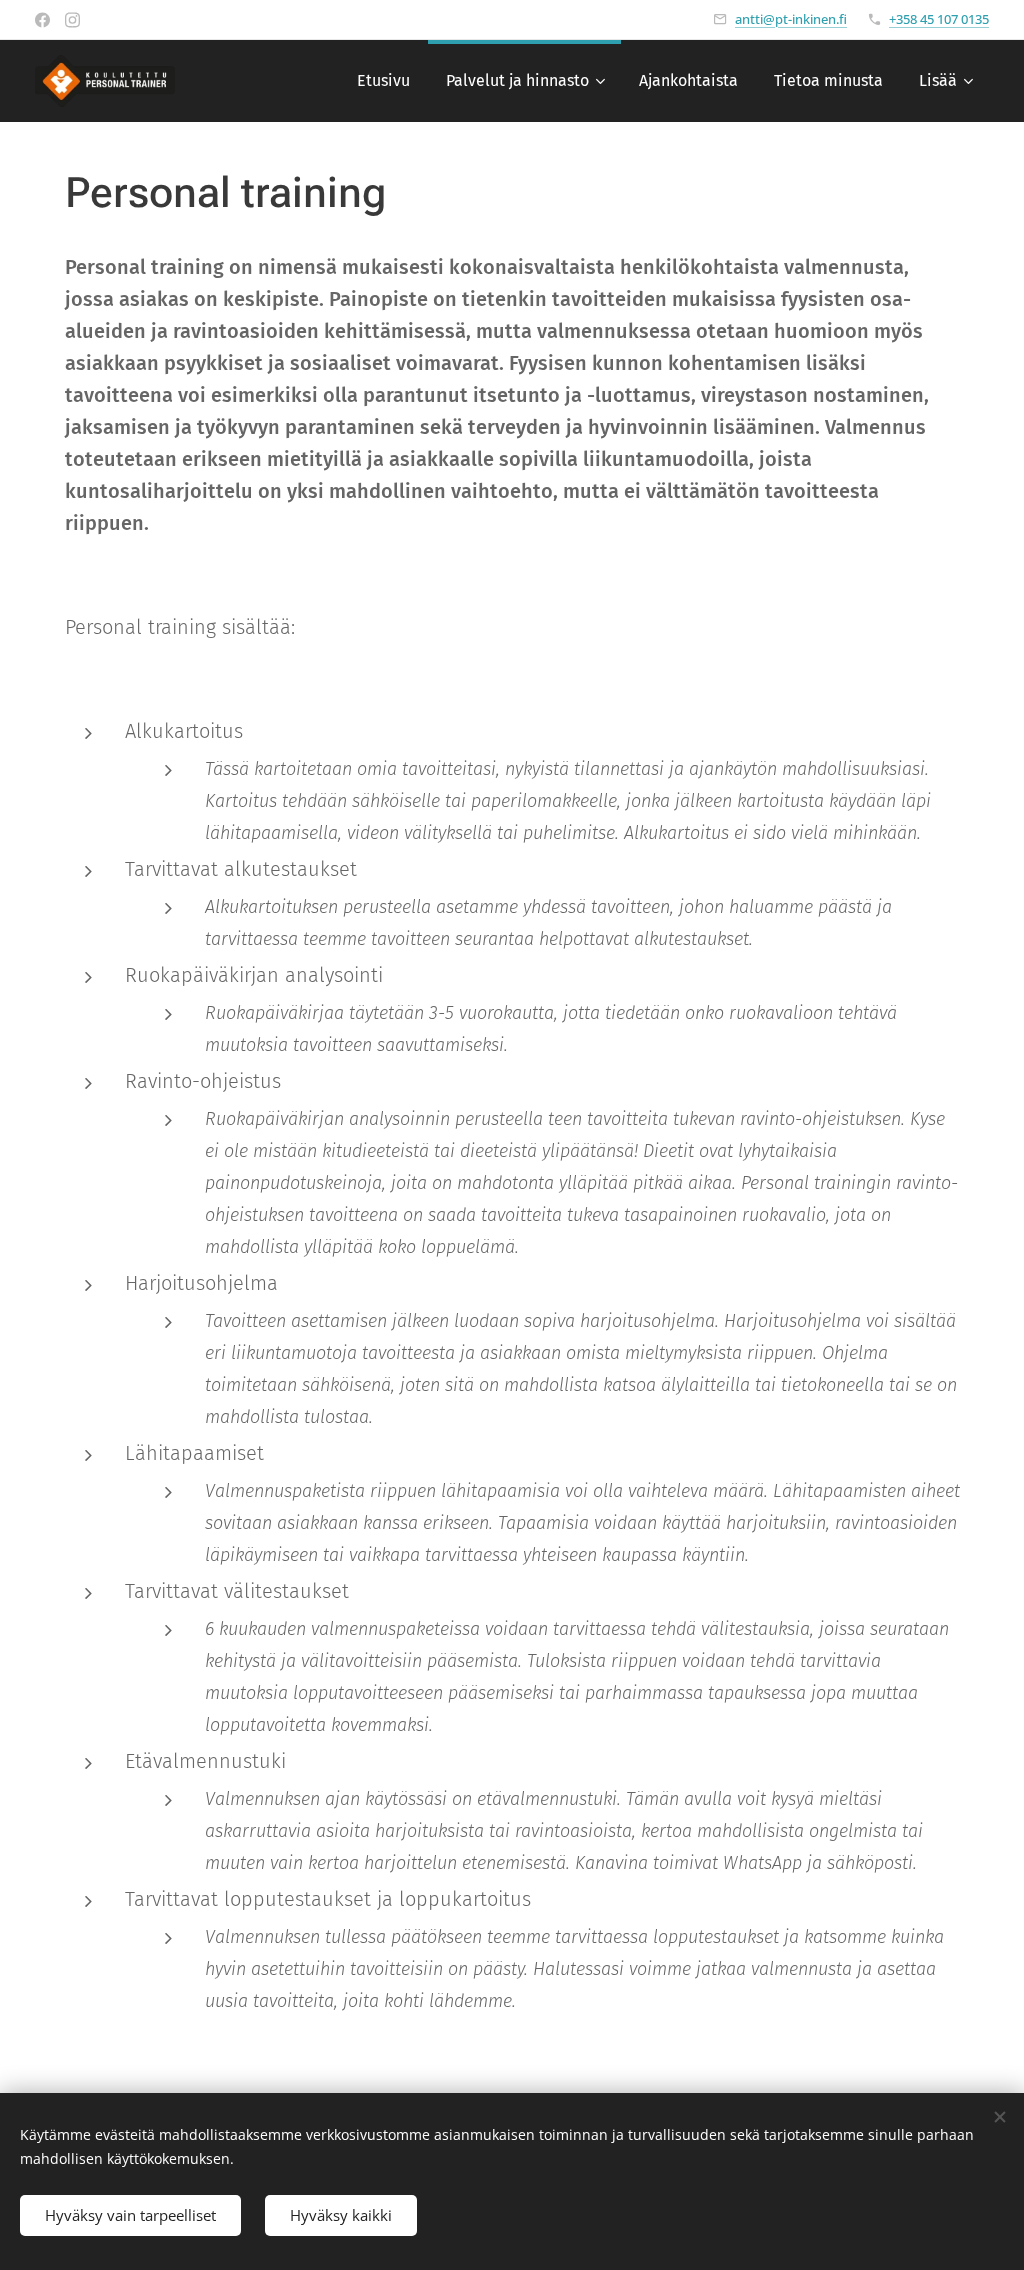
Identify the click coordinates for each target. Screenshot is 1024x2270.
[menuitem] (383, 81)
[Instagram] (72, 20)
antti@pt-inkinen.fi (791, 19)
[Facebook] (42, 20)
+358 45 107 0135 (939, 19)
